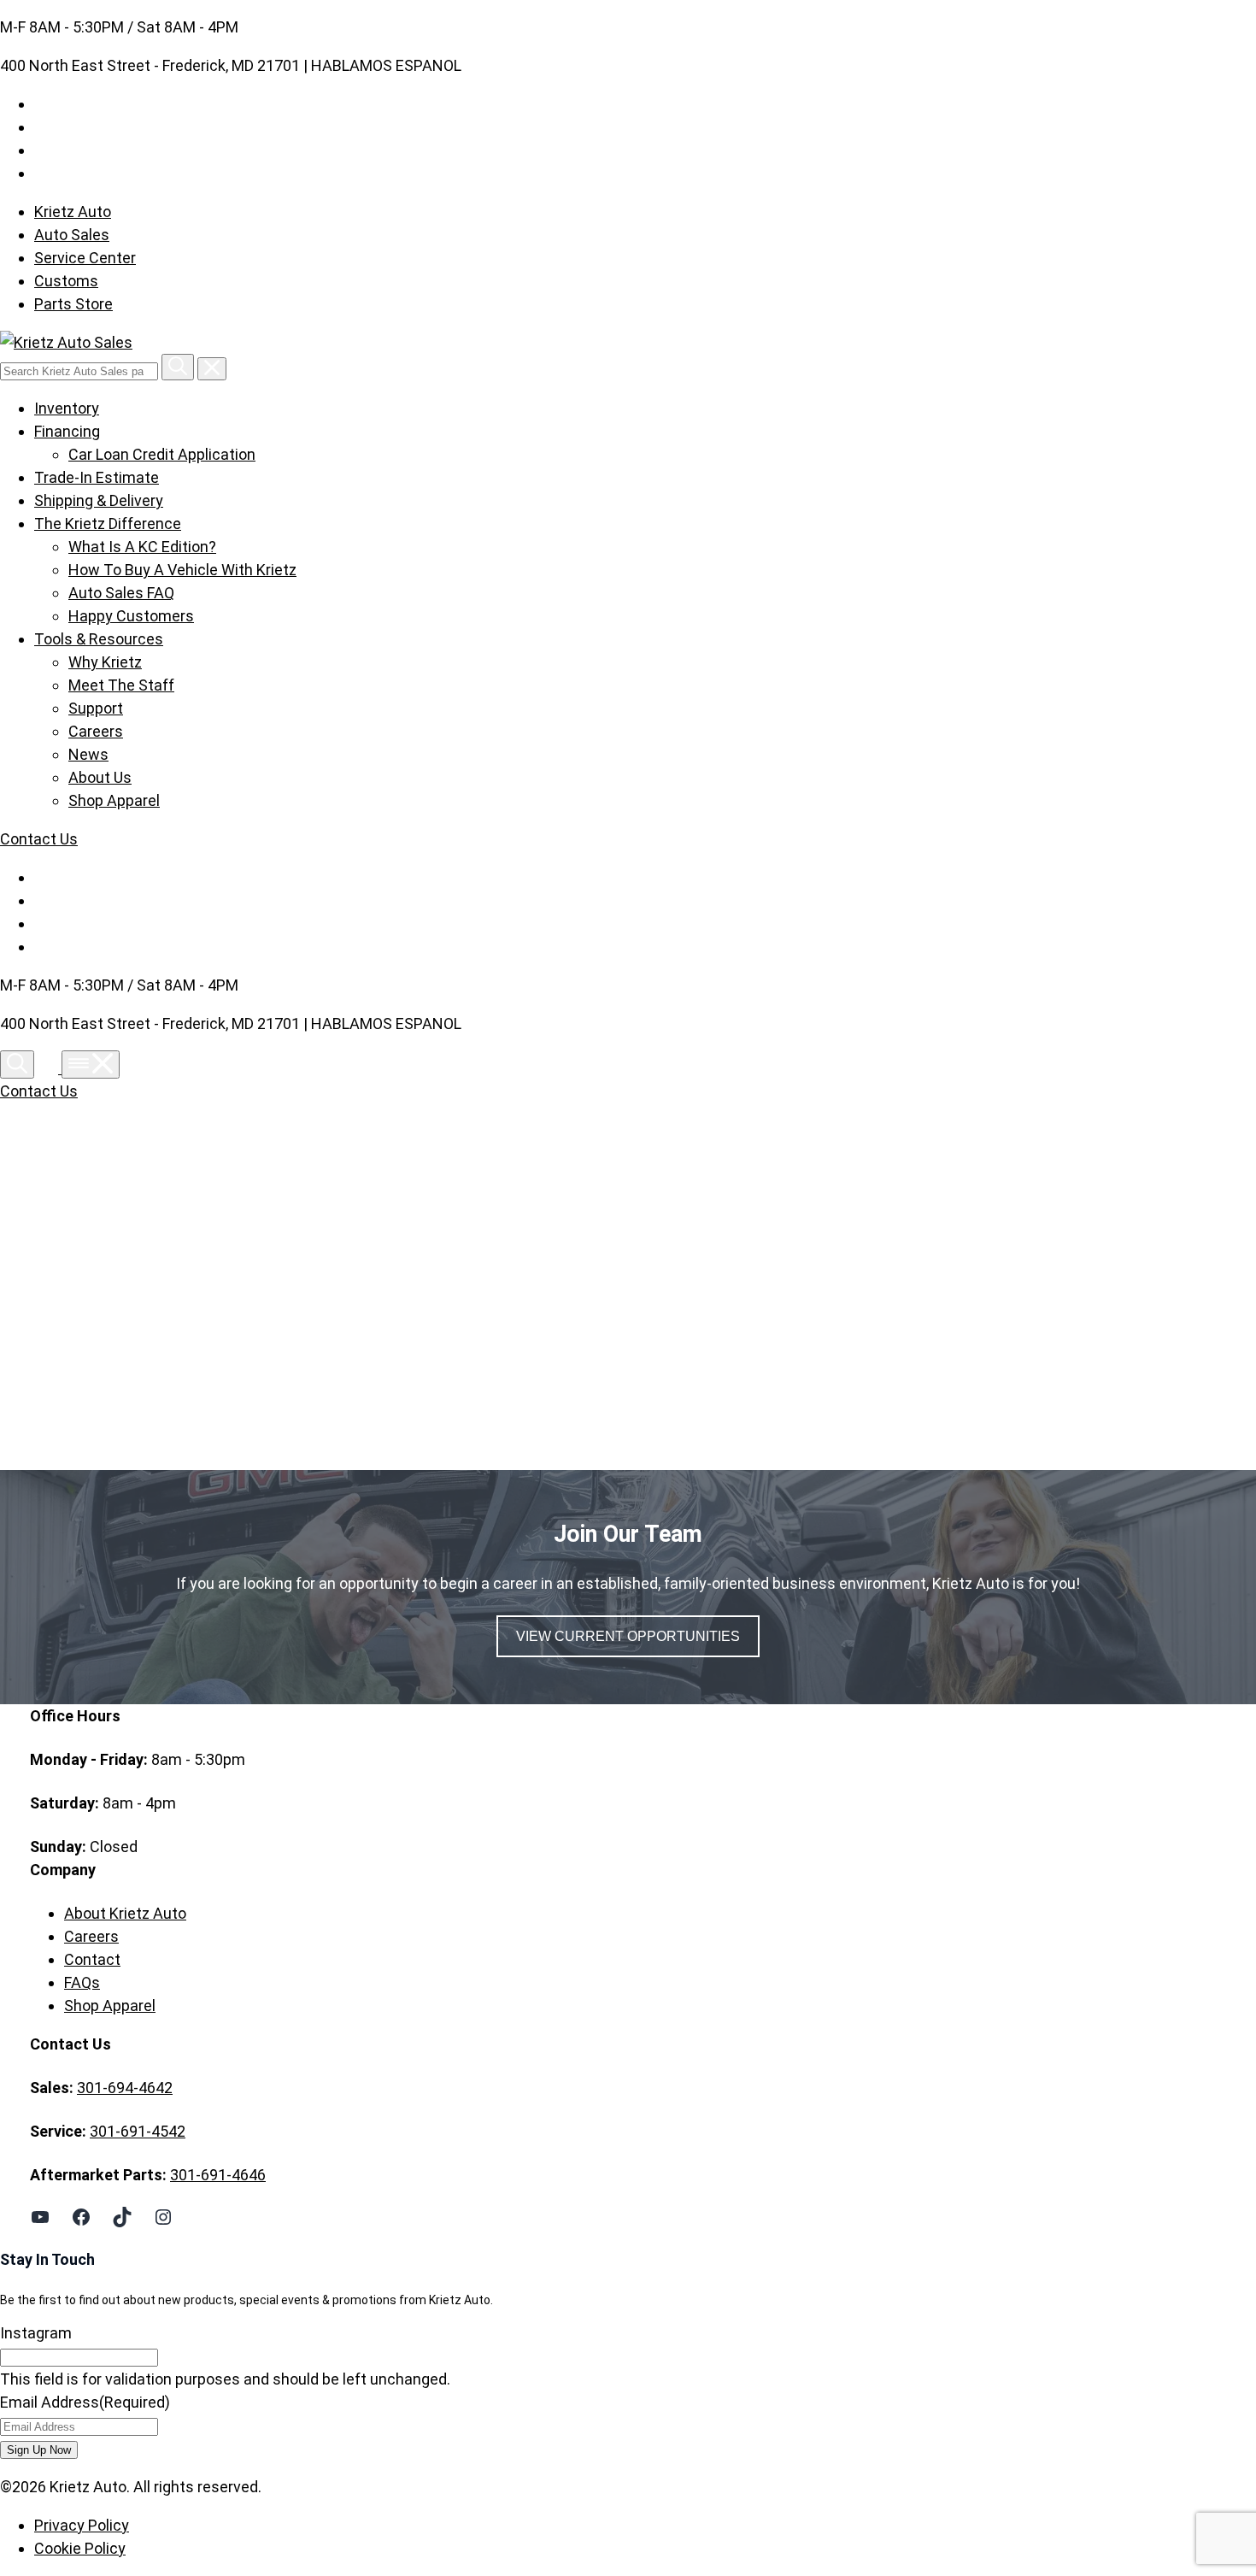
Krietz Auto (73, 212)
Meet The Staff (121, 685)
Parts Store (73, 304)
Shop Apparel (114, 800)
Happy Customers (131, 616)
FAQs (82, 1982)
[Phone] (50, 1068)
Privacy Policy (82, 2525)
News (88, 754)
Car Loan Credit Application (162, 454)
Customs (66, 281)
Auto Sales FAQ (121, 593)
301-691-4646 (218, 2175)
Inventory (67, 408)
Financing (67, 431)
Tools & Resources (99, 639)
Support (96, 708)
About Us (100, 777)
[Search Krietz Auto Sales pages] (178, 367)
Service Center (85, 258)
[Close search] (212, 369)
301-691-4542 (138, 2131)
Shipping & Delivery (99, 500)
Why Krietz (105, 662)
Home (85, 1289)
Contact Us (39, 839)
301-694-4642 (125, 2088)
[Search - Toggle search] (17, 1065)
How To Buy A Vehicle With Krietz (182, 570)
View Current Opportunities (628, 1636)
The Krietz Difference (108, 523)
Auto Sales (72, 235)
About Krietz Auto (125, 1913)
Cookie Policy (80, 2548)
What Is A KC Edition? (142, 547)
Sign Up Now (39, 2450)
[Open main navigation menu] (91, 1065)
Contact (92, 1959)
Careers (96, 731)
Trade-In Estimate (97, 477)
